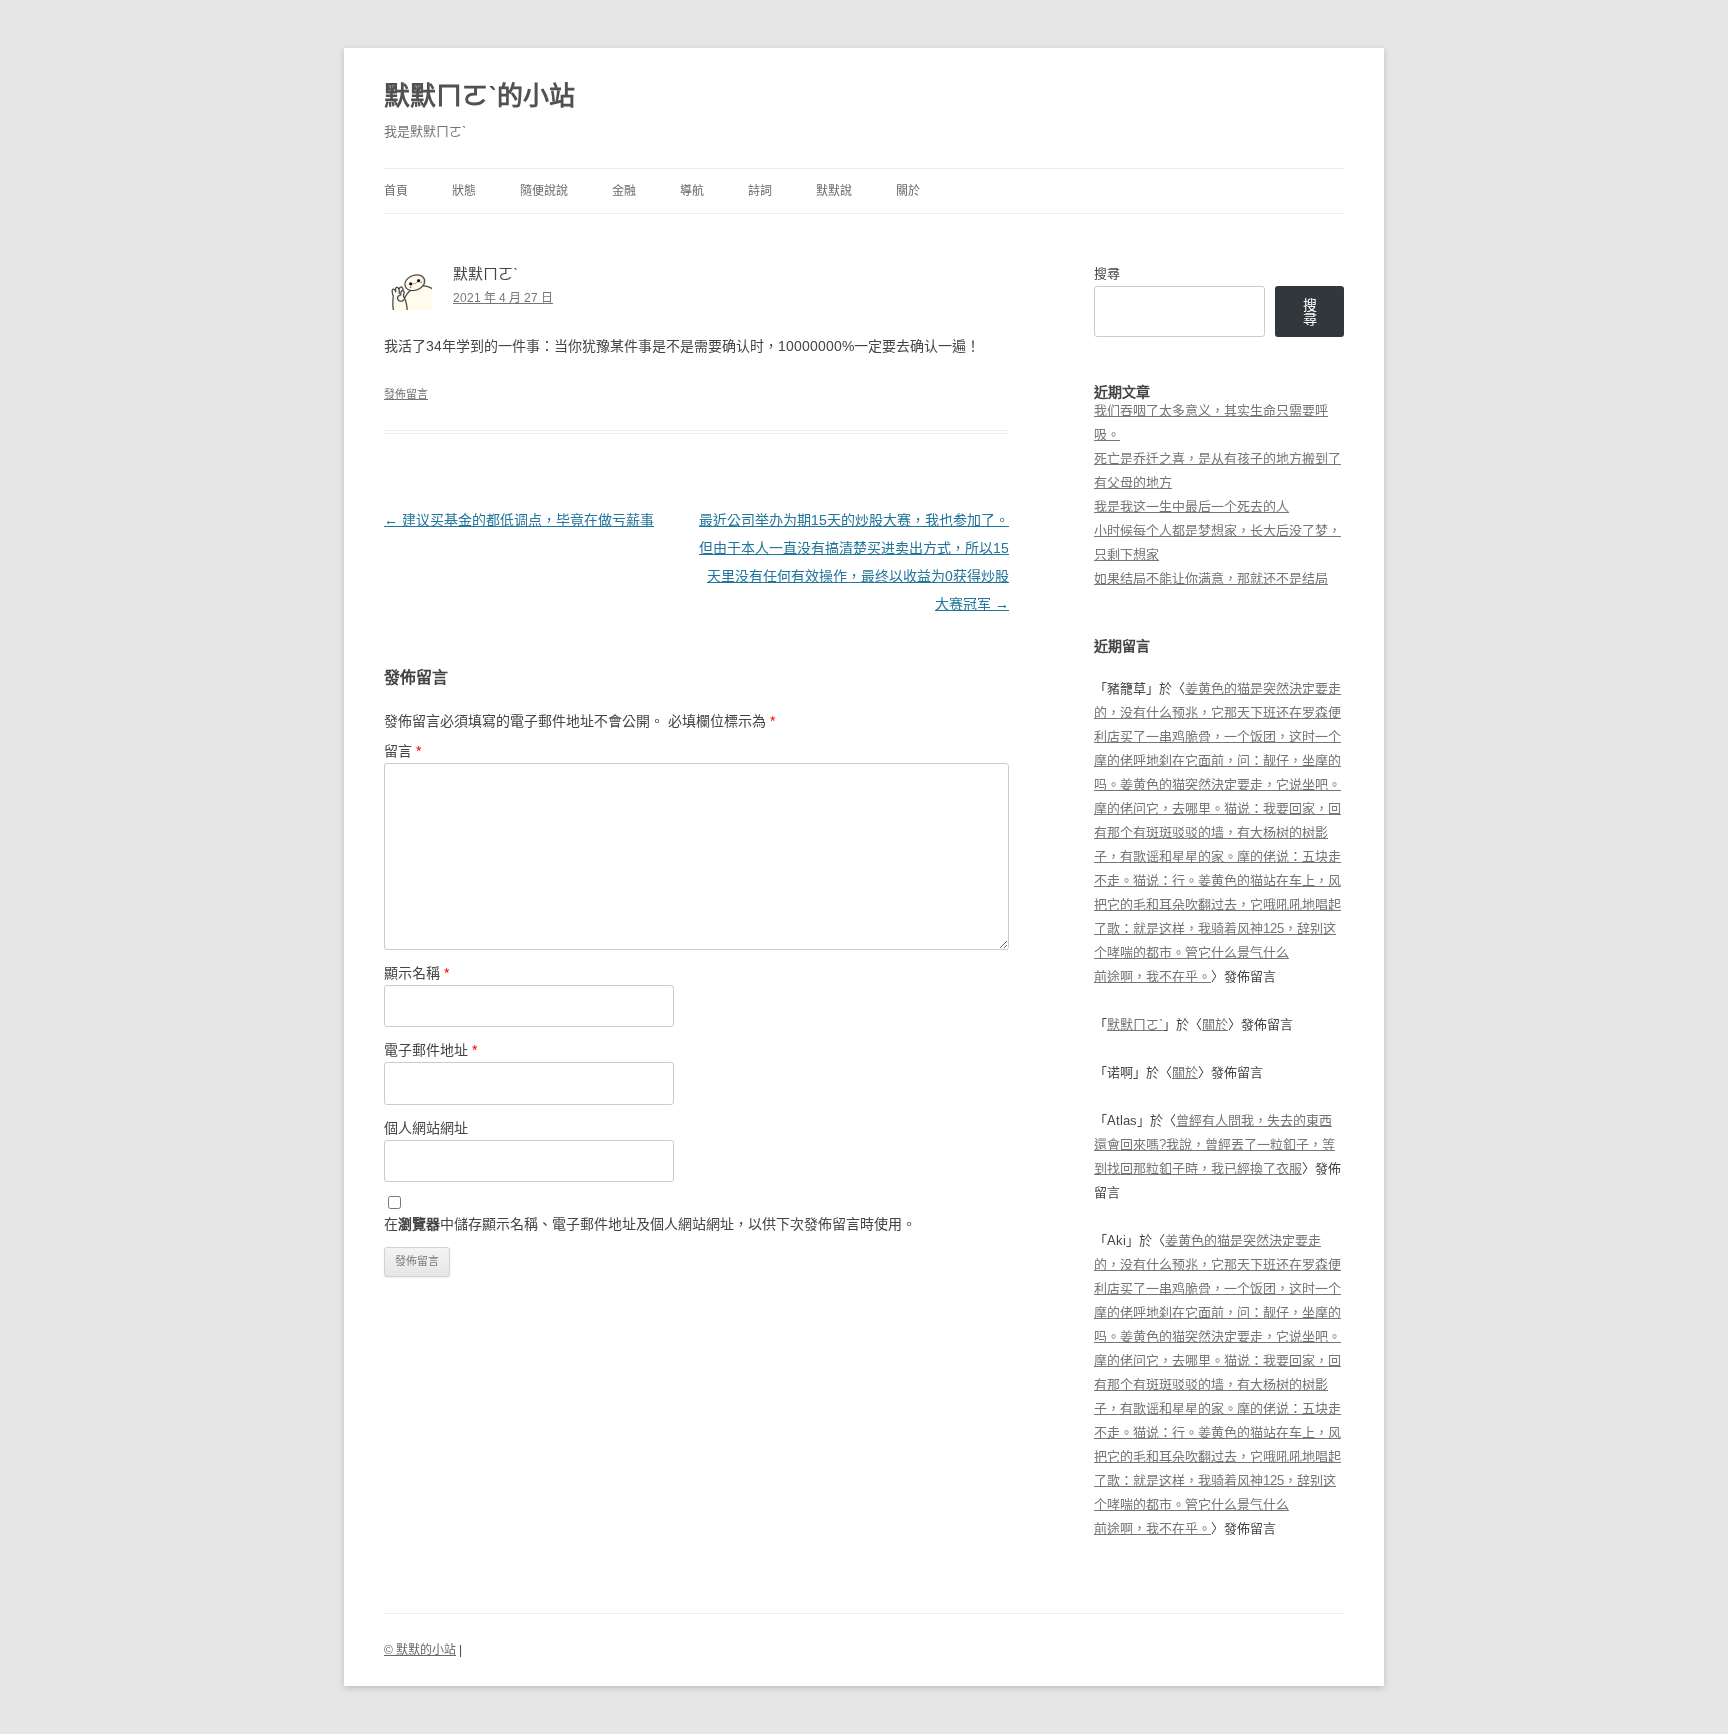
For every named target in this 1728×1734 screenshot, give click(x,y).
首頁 (396, 191)
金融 (624, 191)
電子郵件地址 (430, 1050)
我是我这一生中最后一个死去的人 (1191, 506)
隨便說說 (544, 191)
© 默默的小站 (420, 1650)
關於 (908, 191)
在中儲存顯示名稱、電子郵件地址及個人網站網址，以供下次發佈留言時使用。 (650, 1224)
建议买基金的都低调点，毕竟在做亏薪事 (519, 520)
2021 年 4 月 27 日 (503, 298)
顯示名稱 (416, 973)
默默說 (834, 191)
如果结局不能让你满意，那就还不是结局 (1211, 578)
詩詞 (760, 191)
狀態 (464, 191)
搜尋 (1107, 273)
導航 (692, 191)
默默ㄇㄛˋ (1135, 1024)
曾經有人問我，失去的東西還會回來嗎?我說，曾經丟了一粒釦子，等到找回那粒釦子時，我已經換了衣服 (1214, 1144)
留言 (402, 751)
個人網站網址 (426, 1128)
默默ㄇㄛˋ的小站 (479, 96)
